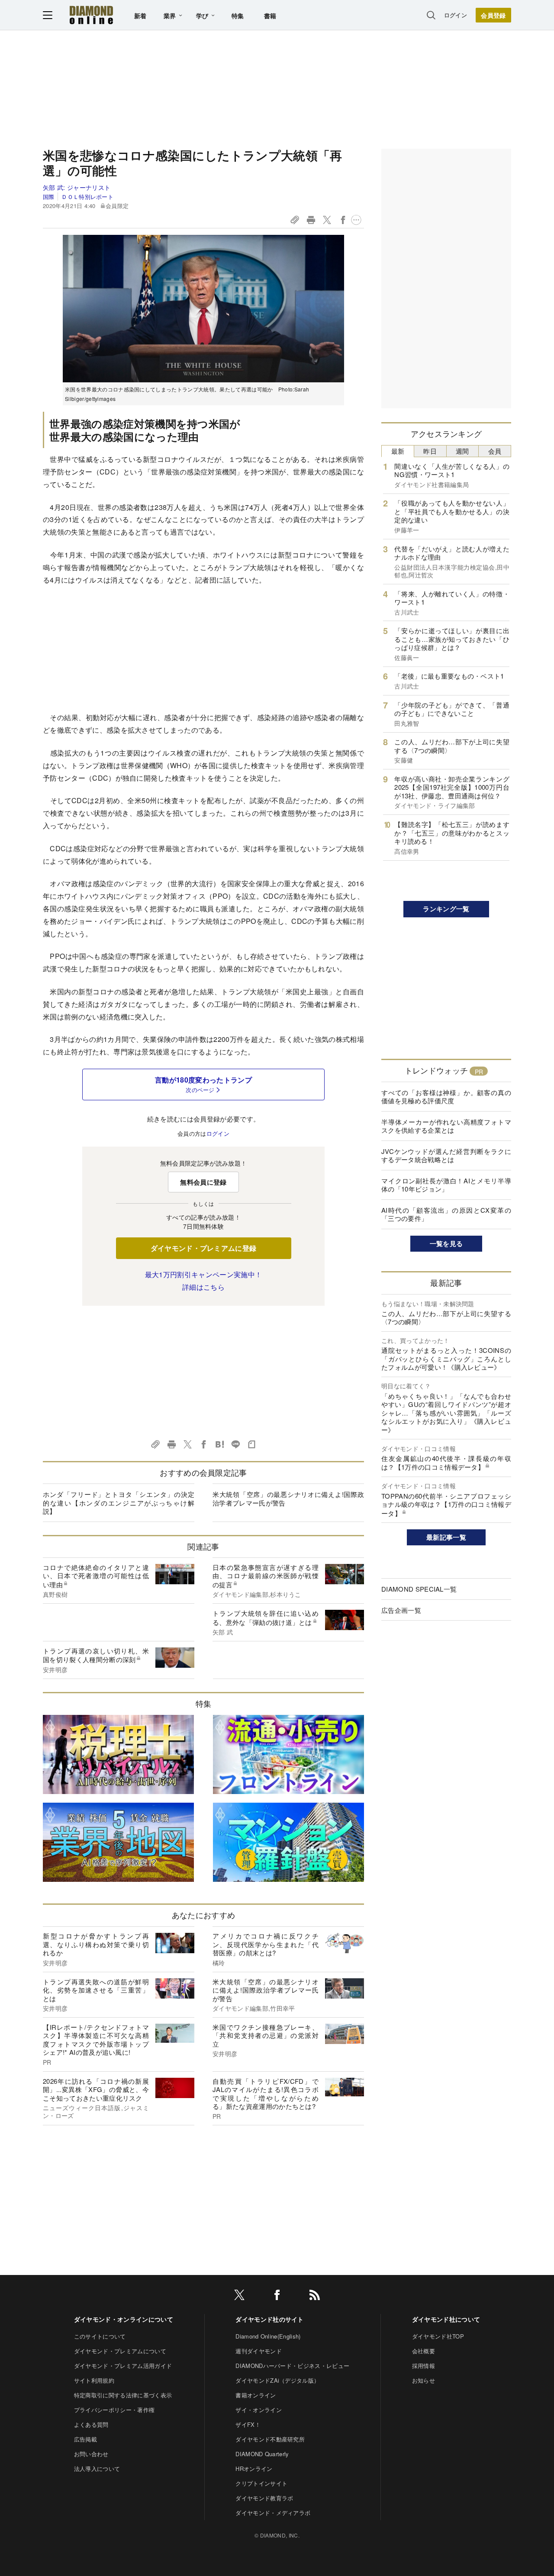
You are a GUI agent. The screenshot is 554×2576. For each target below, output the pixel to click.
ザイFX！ (248, 2424)
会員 (495, 451)
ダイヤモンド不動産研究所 (270, 2439)
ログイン (456, 15)
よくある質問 (91, 2424)
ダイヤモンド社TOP (438, 2336)
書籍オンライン (256, 2395)
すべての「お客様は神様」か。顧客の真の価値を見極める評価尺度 (446, 1097)
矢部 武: (77, 187)
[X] (239, 2296)
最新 (398, 451)
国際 (49, 197)
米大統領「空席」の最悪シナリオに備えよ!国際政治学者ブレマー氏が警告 (288, 1498)
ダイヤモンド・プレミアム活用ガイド (123, 2366)
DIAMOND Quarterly (262, 2454)
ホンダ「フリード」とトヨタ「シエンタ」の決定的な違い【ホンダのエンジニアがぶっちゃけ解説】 (119, 1503)
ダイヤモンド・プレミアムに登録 (204, 1248)
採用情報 (424, 2366)
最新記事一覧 (446, 1537)
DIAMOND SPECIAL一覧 (419, 1589)
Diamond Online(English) (268, 2336)
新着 (140, 16)
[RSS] (315, 2296)
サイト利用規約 (94, 2380)
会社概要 (424, 2351)
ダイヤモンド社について (446, 2319)
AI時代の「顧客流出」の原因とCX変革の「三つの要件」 (446, 1214)
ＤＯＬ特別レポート (87, 197)
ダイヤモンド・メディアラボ (273, 2513)
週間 (462, 451)
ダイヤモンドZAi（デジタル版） (277, 2380)
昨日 (430, 451)
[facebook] (277, 2296)
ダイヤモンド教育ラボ (264, 2498)
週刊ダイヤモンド (259, 2351)
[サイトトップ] (91, 15)
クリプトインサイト (261, 2483)
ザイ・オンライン (259, 2410)
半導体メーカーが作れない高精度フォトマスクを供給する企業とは (446, 1126)
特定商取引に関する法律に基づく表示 (123, 2395)
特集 (238, 16)
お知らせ (424, 2380)
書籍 (270, 16)
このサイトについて (100, 2336)
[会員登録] (493, 15)
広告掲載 (85, 2439)
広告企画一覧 (401, 1610)
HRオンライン (254, 2469)
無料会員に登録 (203, 1182)
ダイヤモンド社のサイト (270, 2319)
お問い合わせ (91, 2454)
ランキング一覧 (446, 909)
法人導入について (97, 2469)
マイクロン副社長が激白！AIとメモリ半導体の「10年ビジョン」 (446, 1185)
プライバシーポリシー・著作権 (114, 2410)
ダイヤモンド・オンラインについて (124, 2319)
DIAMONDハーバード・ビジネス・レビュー (292, 2366)
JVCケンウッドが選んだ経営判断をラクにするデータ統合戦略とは (446, 1155)
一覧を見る (446, 1243)
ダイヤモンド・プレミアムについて (120, 2351)
